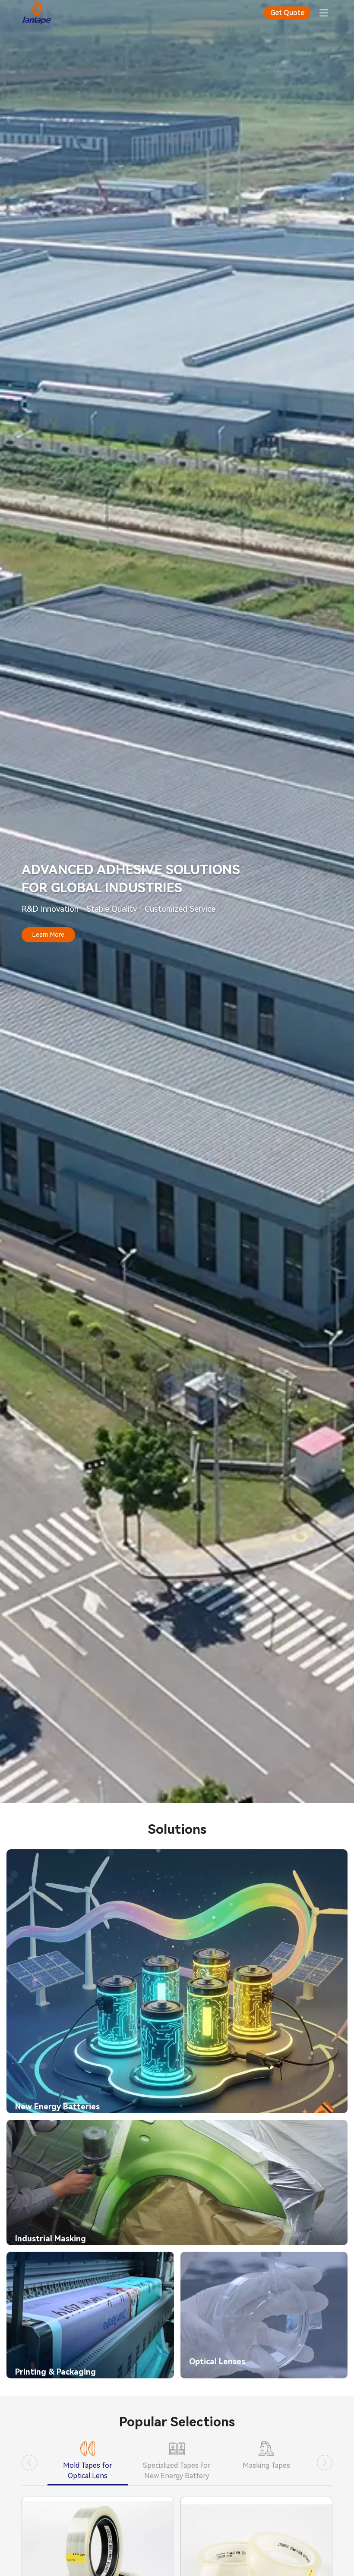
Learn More (48, 935)
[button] (29, 2463)
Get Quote (287, 13)
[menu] (324, 13)
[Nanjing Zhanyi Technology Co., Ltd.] (36, 13)
